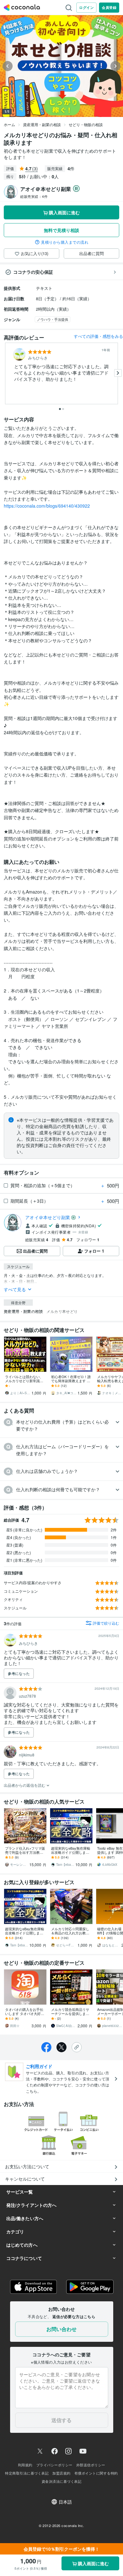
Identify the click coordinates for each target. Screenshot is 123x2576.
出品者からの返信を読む (25, 1785)
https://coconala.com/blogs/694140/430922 (47, 506)
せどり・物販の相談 (86, 124)
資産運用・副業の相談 (42, 124)
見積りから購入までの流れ (65, 242)
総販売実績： (34, 196)
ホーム (9, 124)
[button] (61, 1425)
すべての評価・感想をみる (98, 336)
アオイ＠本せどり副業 (48, 1217)
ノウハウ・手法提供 (53, 319)
